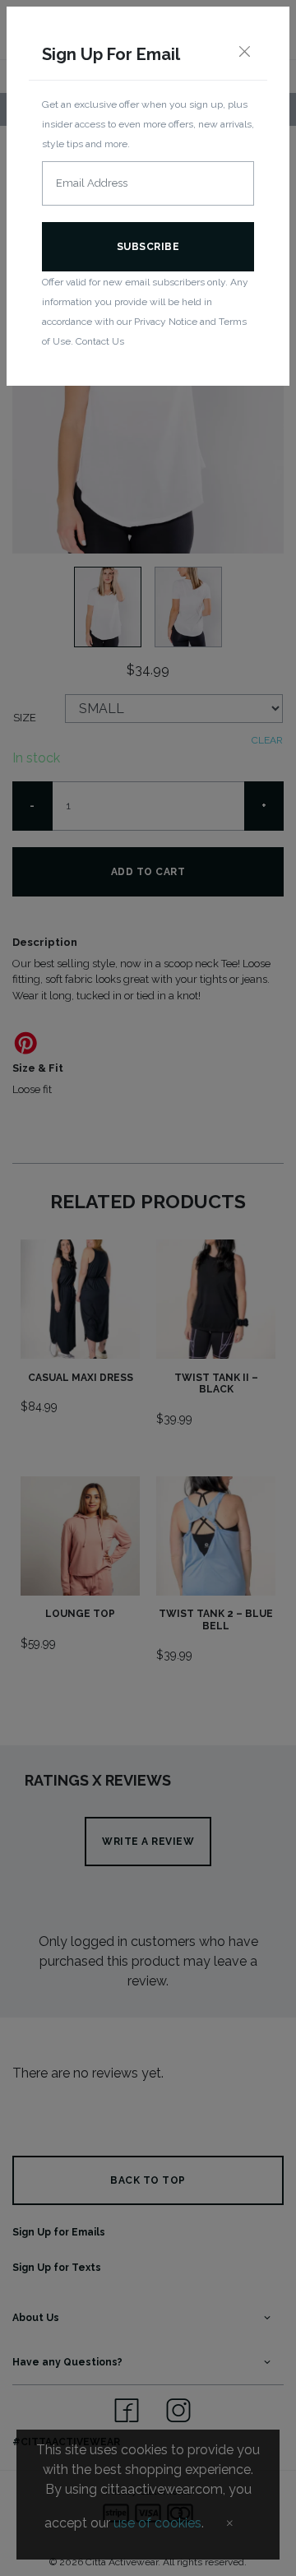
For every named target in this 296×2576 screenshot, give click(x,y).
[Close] (244, 53)
